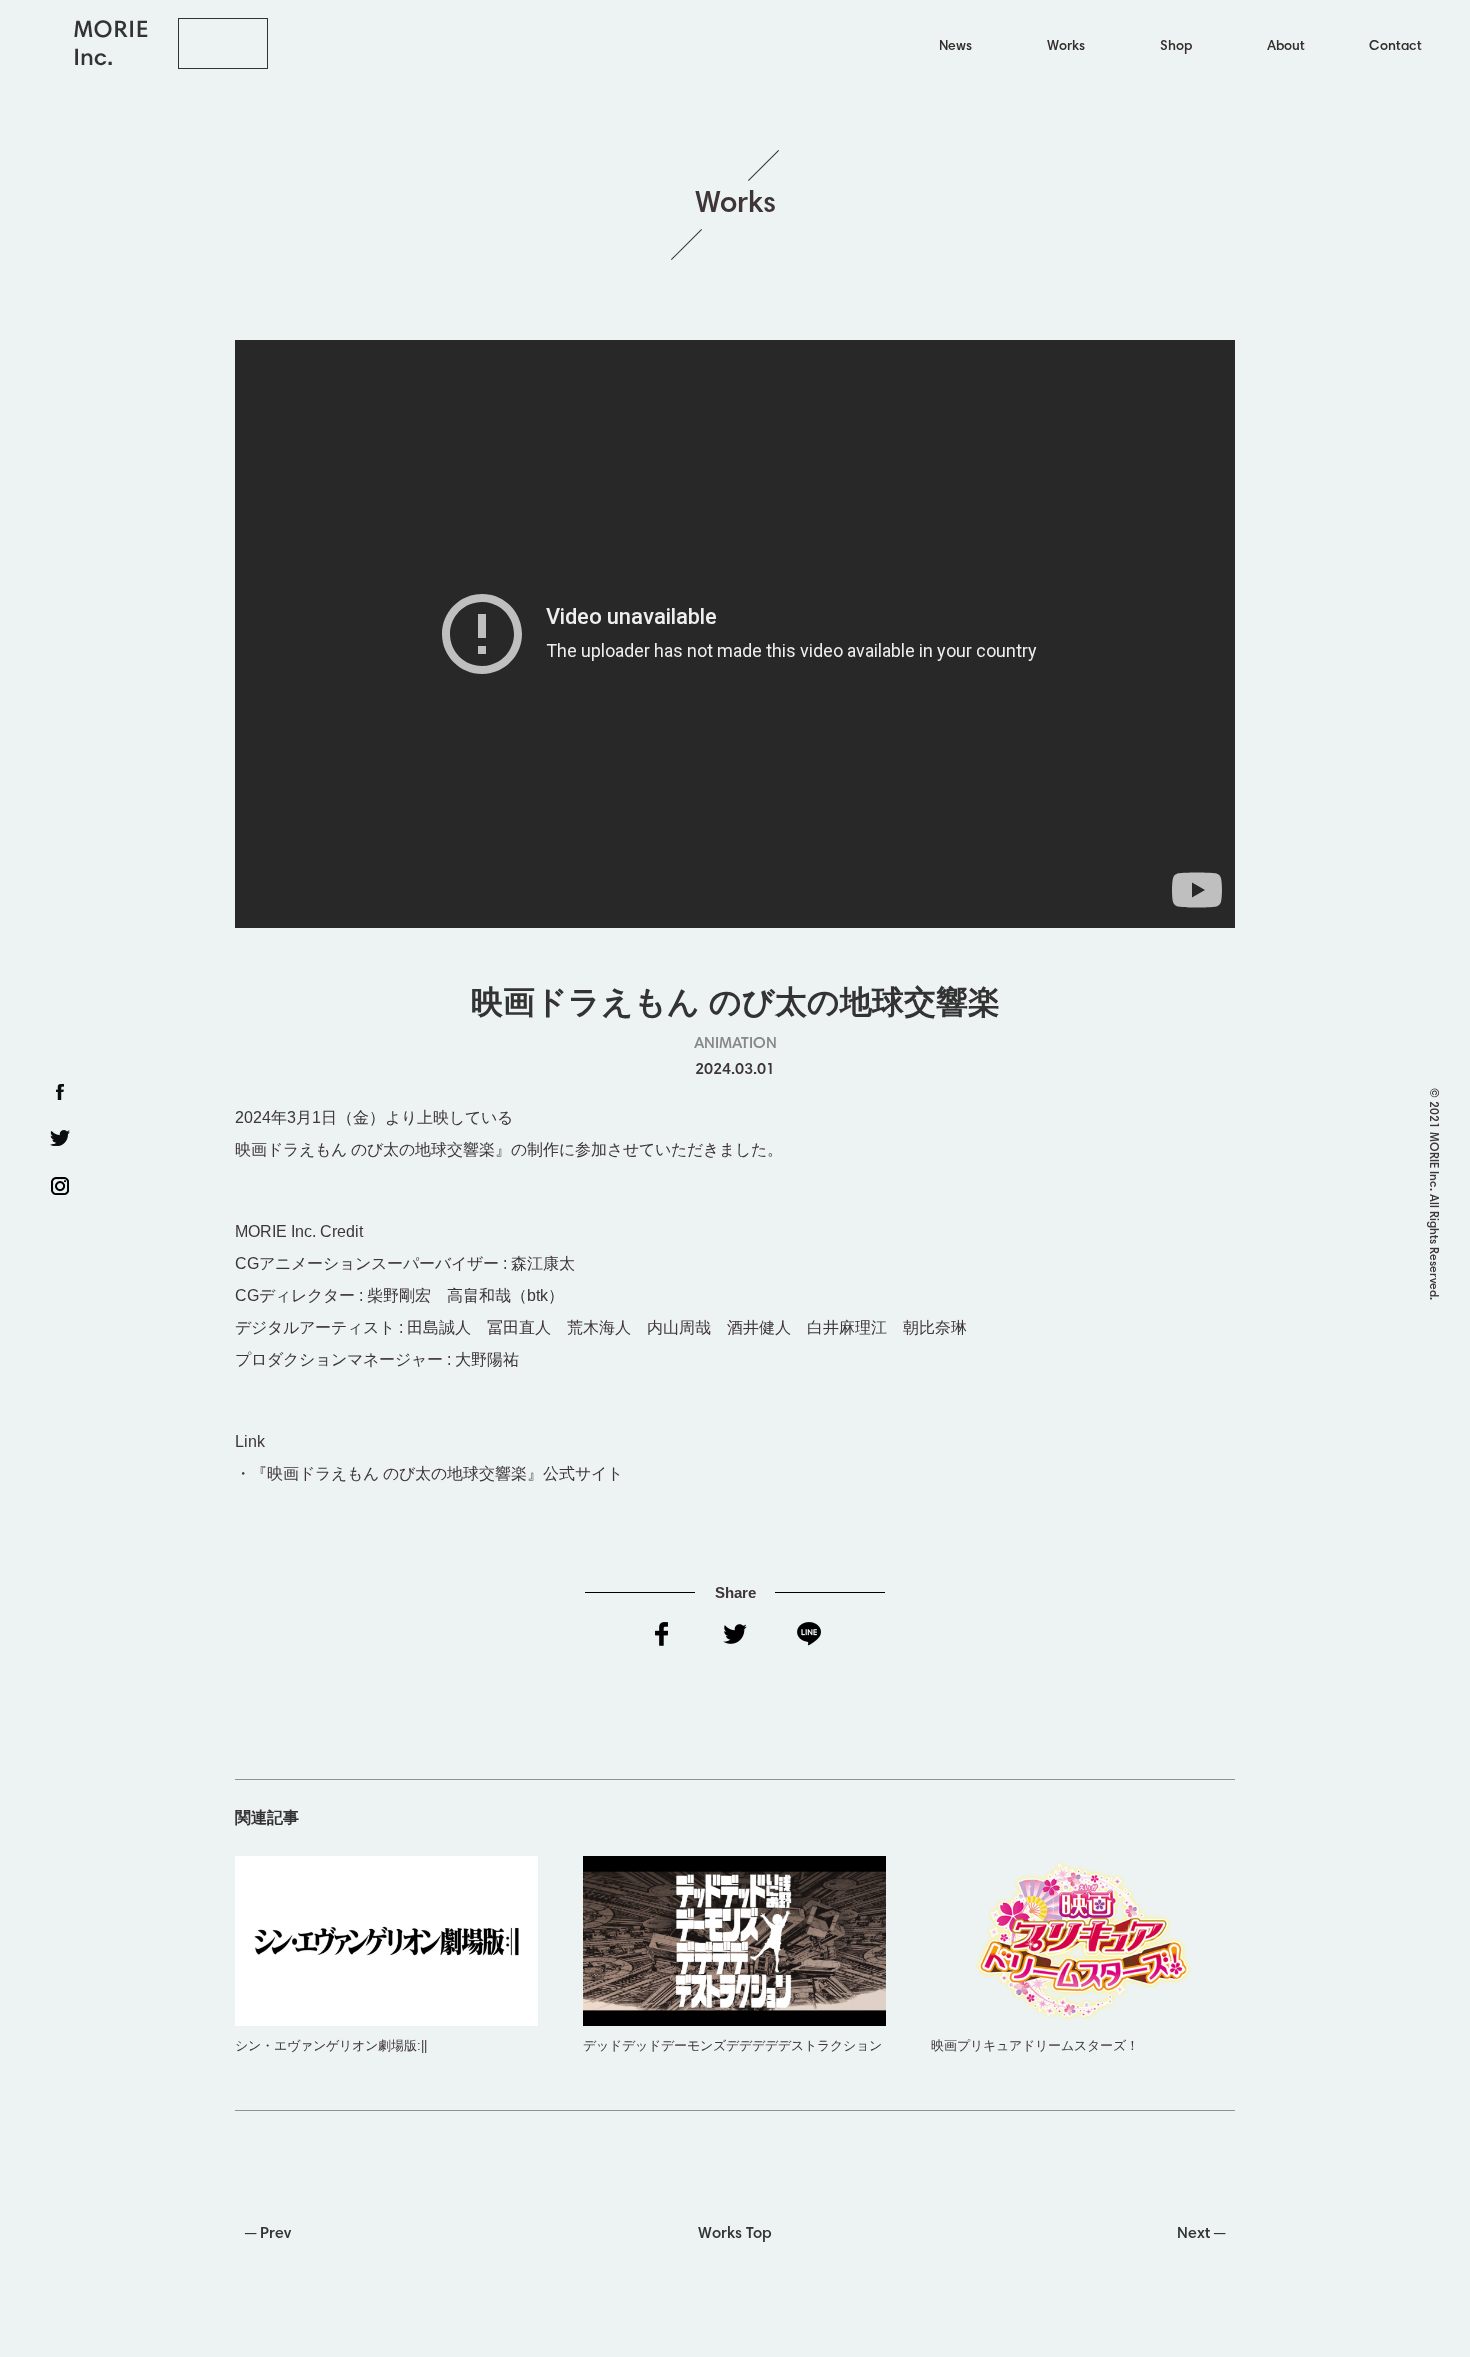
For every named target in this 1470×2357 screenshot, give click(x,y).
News (955, 47)
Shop (1176, 47)
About (1286, 47)
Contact (1395, 47)
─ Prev (268, 2234)
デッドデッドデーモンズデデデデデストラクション (732, 2045)
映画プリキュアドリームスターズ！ (1035, 2045)
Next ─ (1201, 2234)
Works (1066, 47)
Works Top (735, 2234)
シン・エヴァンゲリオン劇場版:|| (331, 2045)
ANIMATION (735, 1044)
